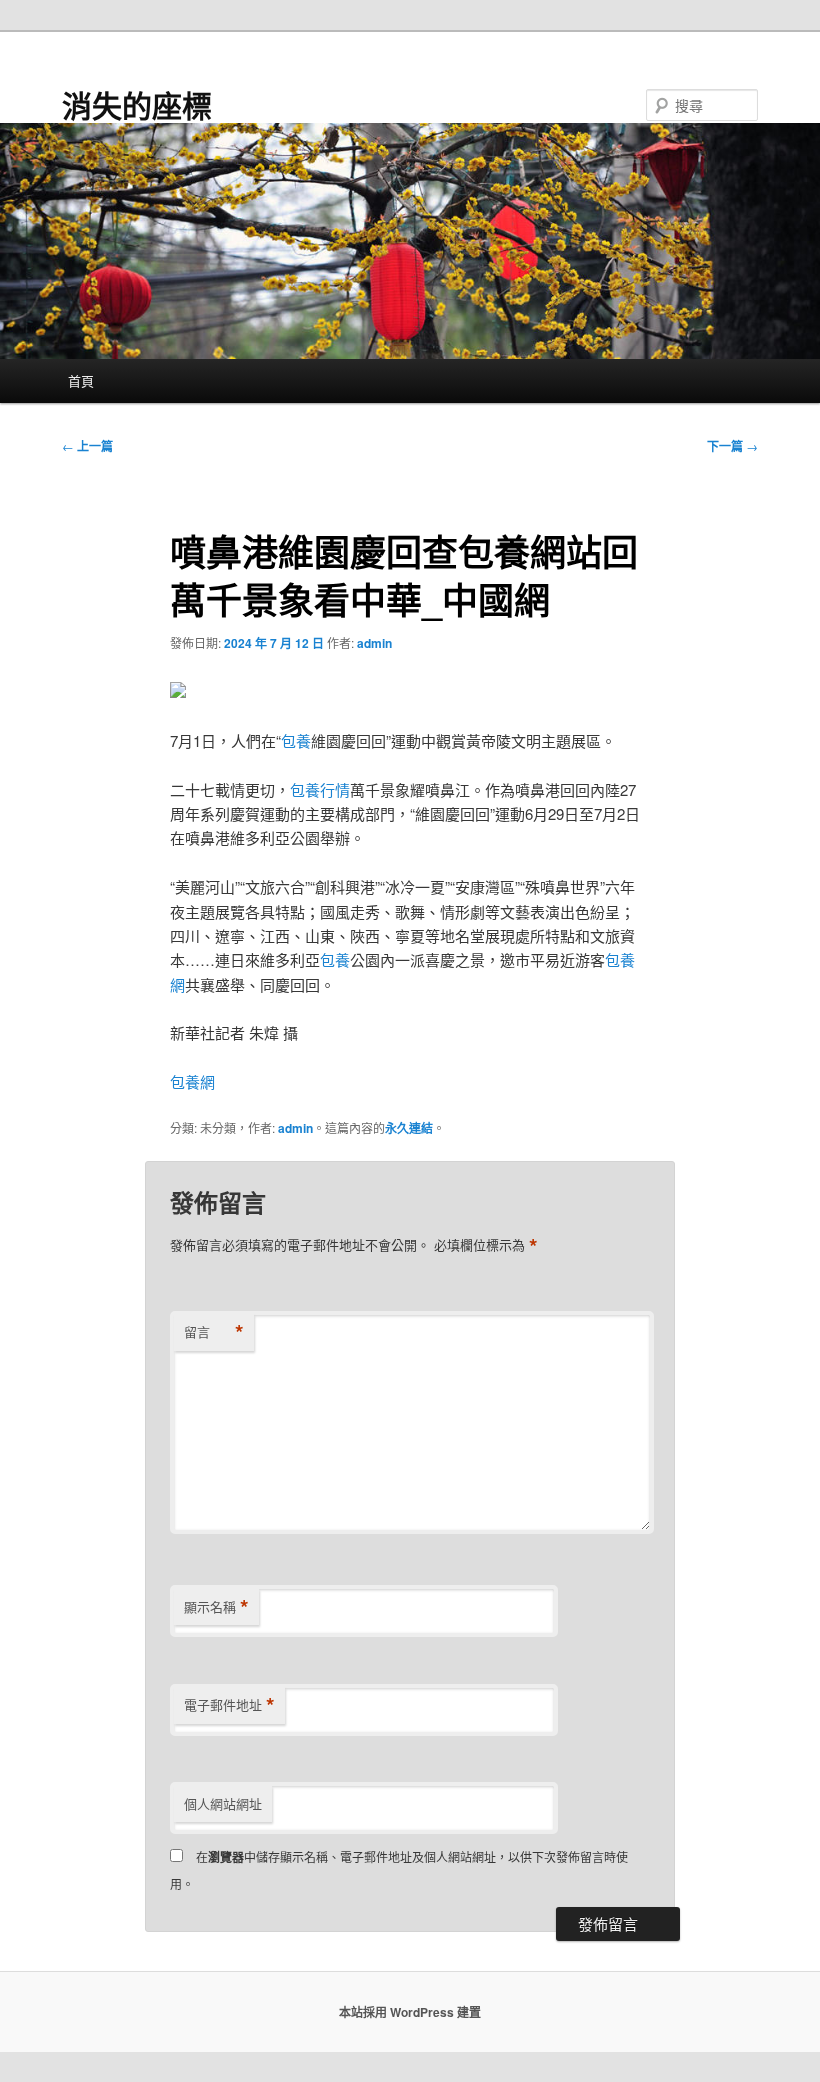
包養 (296, 740)
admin (374, 643)
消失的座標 (137, 104)
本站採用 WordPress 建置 (410, 2012)
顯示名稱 (216, 1607)
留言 (214, 1332)
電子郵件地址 (229, 1705)
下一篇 (732, 446)
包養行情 (320, 789)
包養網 (192, 1081)
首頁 (81, 380)
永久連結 (409, 1128)
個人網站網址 (223, 1803)
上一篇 (87, 446)
